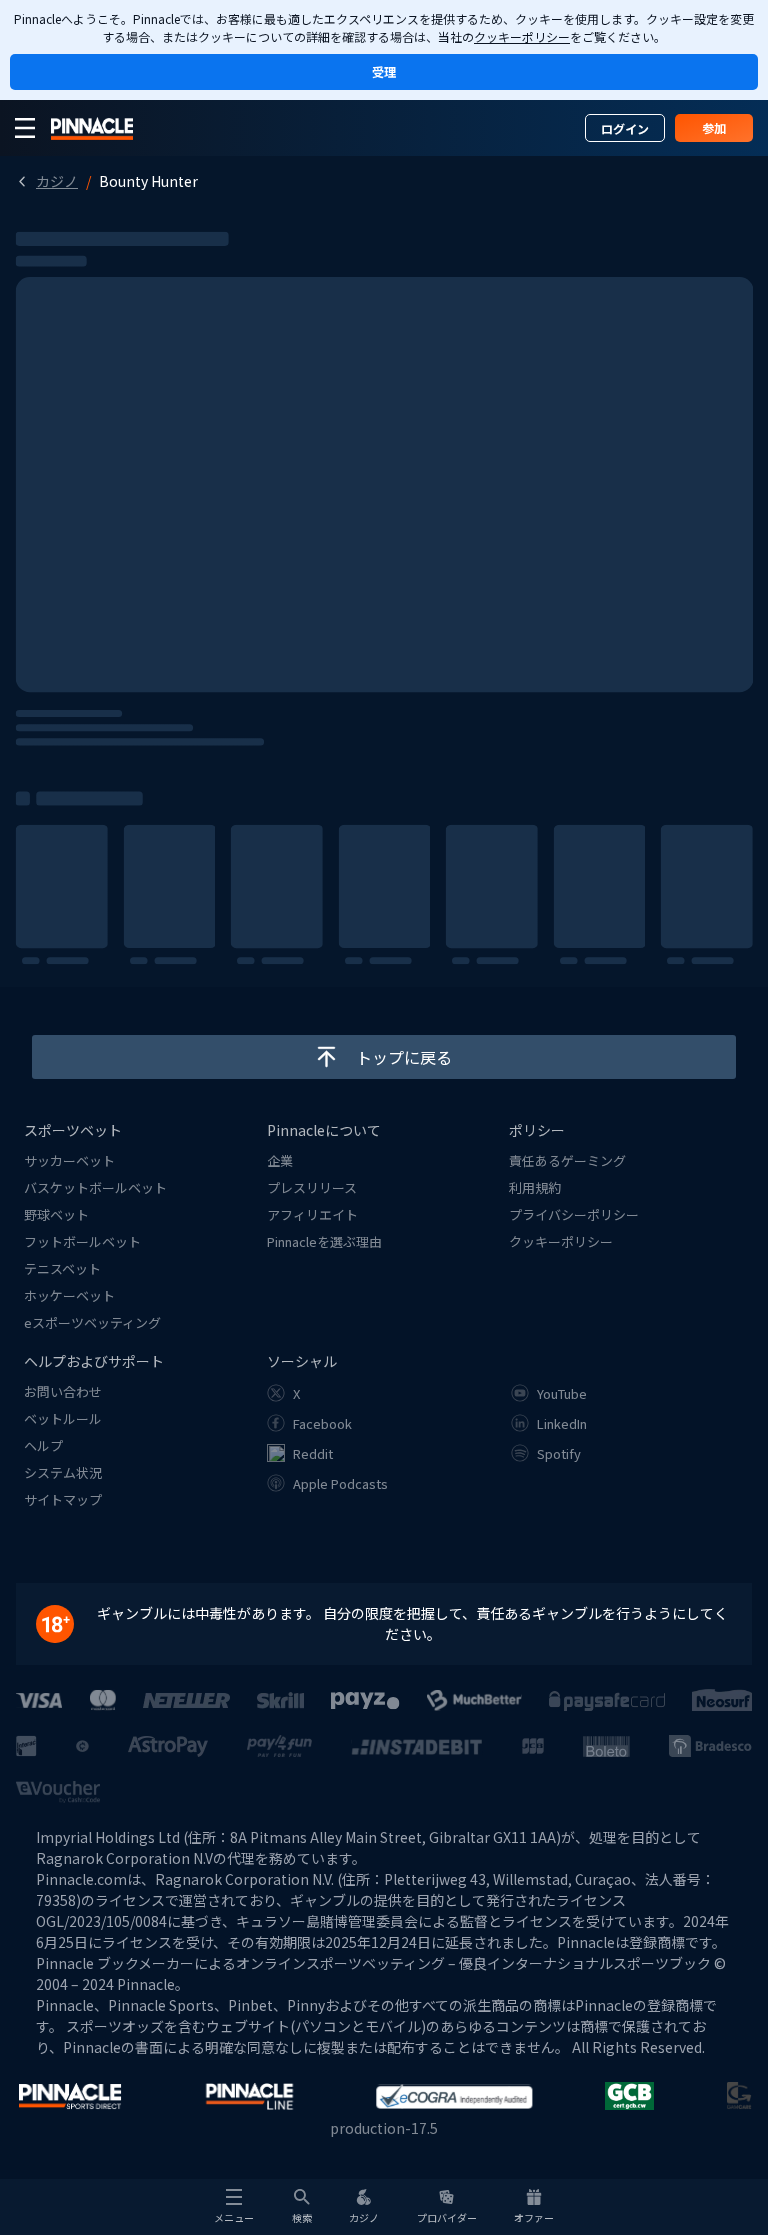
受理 (384, 71)
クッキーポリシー (522, 36)
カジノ (57, 181)
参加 (714, 127)
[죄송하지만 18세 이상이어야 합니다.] (65, 1624)
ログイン (625, 128)
